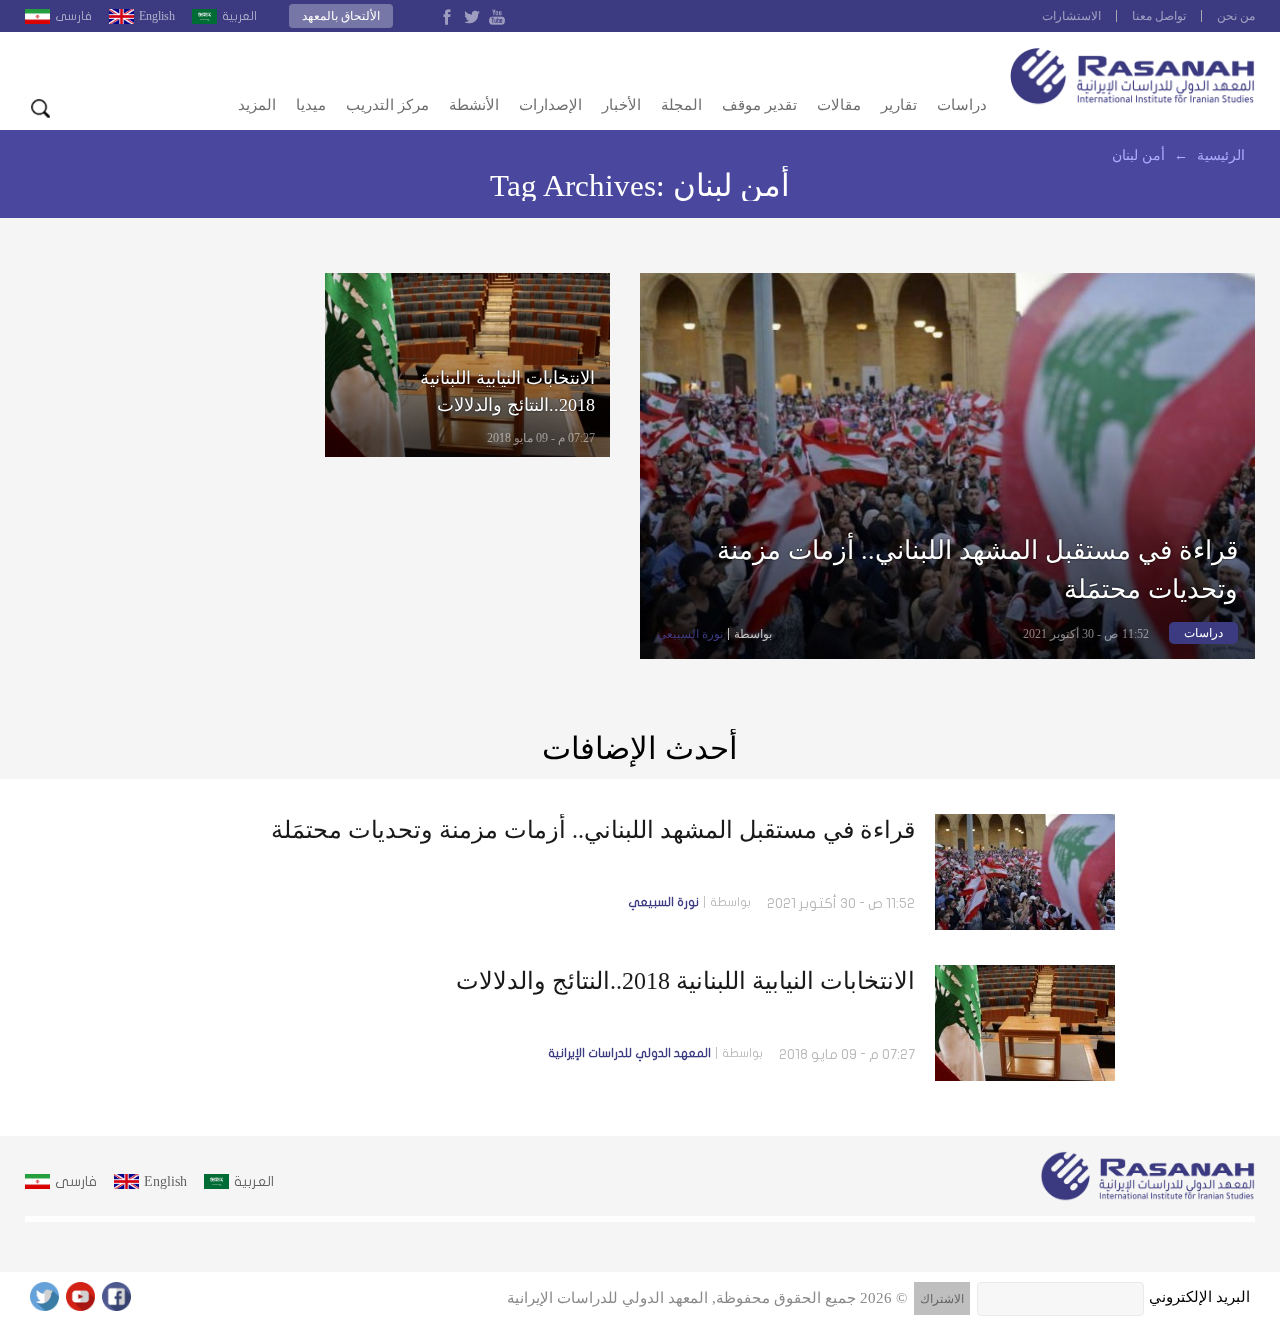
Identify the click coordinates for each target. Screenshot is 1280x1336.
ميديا (311, 105)
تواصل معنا (1159, 16)
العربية (239, 16)
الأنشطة (474, 105)
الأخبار (621, 105)
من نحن (1236, 16)
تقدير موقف (759, 105)
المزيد (257, 105)
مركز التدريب (387, 105)
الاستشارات (1071, 16)
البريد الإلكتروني (1199, 1297)
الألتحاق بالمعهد (341, 16)
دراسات (962, 105)
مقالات (839, 105)
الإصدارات (550, 105)
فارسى (73, 16)
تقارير (899, 105)
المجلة (681, 105)
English (157, 16)
